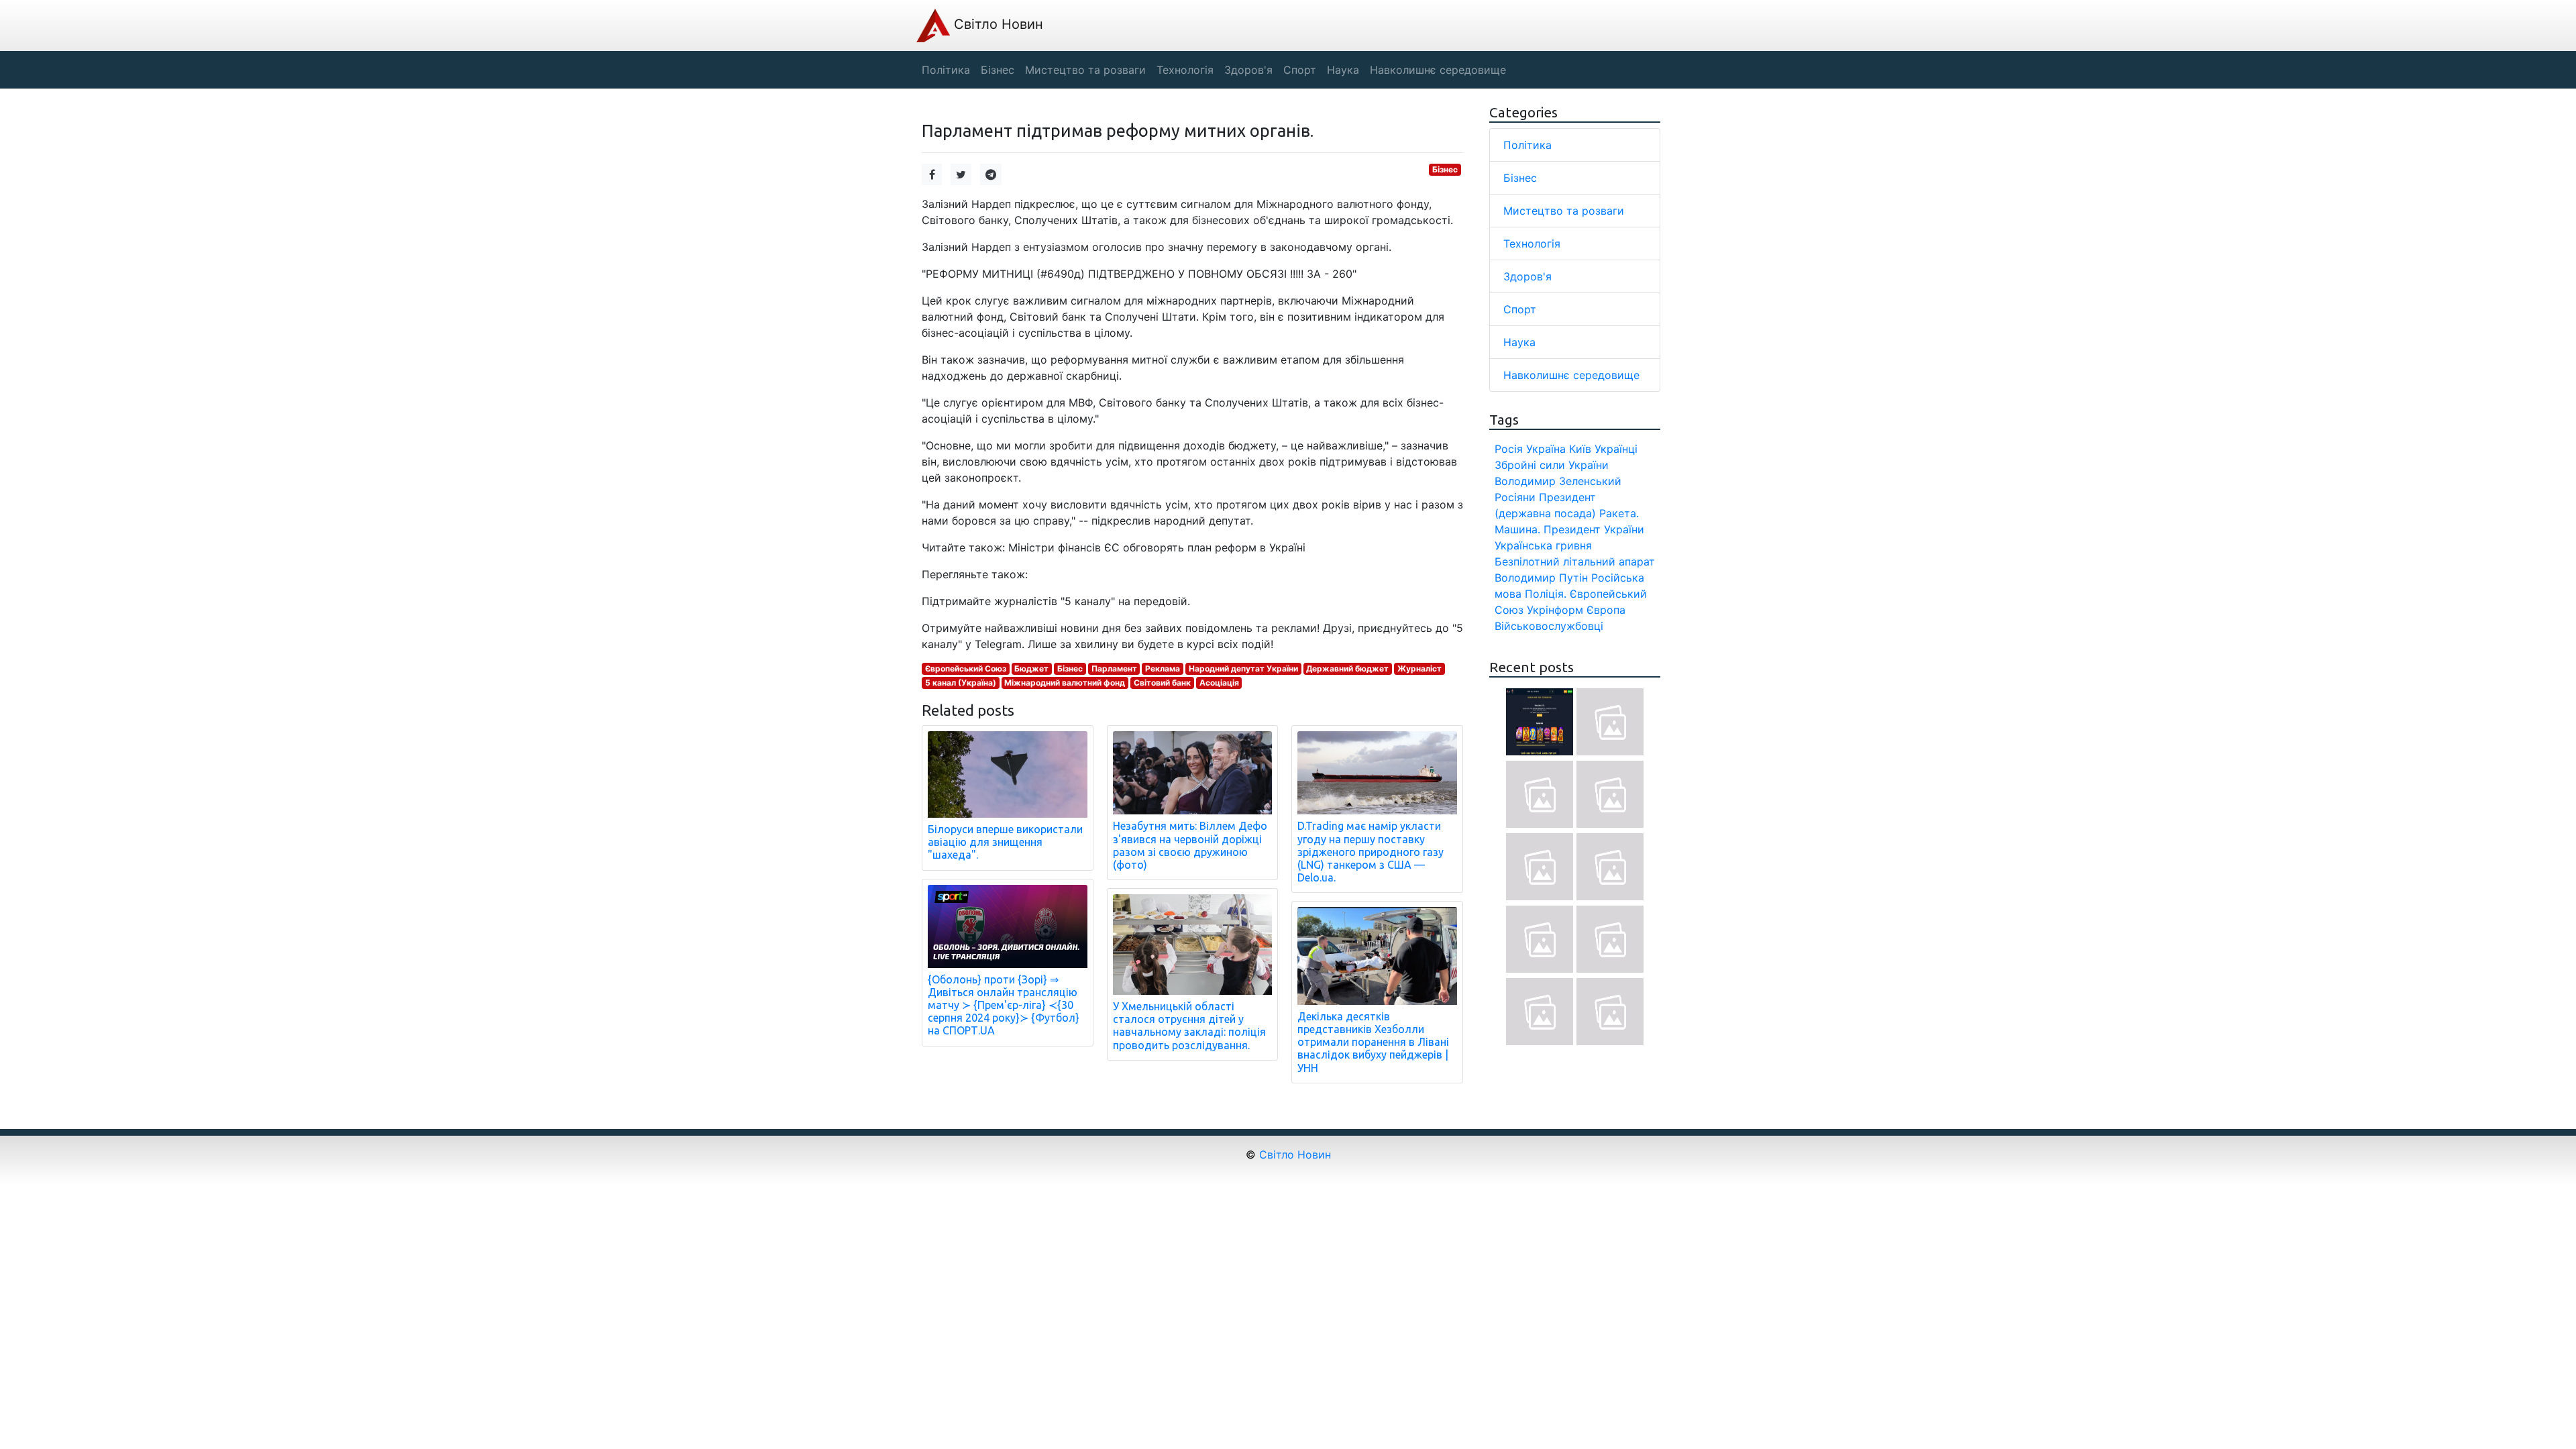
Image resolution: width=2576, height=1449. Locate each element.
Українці (1616, 449)
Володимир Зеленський (1558, 481)
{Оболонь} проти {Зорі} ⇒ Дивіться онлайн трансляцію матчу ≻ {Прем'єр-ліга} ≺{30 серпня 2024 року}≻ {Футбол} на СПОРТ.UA (1004, 1005)
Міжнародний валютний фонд (1065, 683)
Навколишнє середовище (1571, 375)
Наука (1519, 342)
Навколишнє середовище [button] (1438, 70)
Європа (1606, 610)
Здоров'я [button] (1248, 70)
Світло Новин (997, 24)
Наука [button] (1343, 70)
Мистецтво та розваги (1564, 211)
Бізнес (1445, 169)
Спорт (1520, 309)
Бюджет (1031, 668)
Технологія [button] (1185, 70)
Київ (1580, 449)
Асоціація (1219, 683)
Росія (1509, 449)
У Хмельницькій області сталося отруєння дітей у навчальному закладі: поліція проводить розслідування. (1189, 1026)
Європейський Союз (966, 668)
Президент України (1594, 529)
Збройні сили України (1552, 465)
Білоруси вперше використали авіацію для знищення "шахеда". (1005, 842)
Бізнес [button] (998, 70)
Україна (1546, 449)
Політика (1527, 145)
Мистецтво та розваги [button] (1085, 70)
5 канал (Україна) (961, 683)
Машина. (1517, 529)
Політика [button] (946, 70)
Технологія (1532, 244)
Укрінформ (1555, 610)
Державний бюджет (1347, 668)
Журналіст (1419, 668)
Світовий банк (1162, 683)
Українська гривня (1543, 545)
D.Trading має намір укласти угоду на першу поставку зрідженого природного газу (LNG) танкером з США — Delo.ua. (1371, 852)
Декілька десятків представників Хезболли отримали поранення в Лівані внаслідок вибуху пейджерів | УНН (1373, 1042)
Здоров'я (1527, 276)
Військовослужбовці (1549, 626)
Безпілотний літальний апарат (1575, 561)
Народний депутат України (1243, 668)
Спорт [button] (1300, 70)
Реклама (1163, 668)
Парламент (1114, 668)
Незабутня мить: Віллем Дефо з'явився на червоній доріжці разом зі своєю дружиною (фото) (1190, 845)
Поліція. (1546, 594)
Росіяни (1515, 497)
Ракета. (1619, 513)
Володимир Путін (1541, 578)
